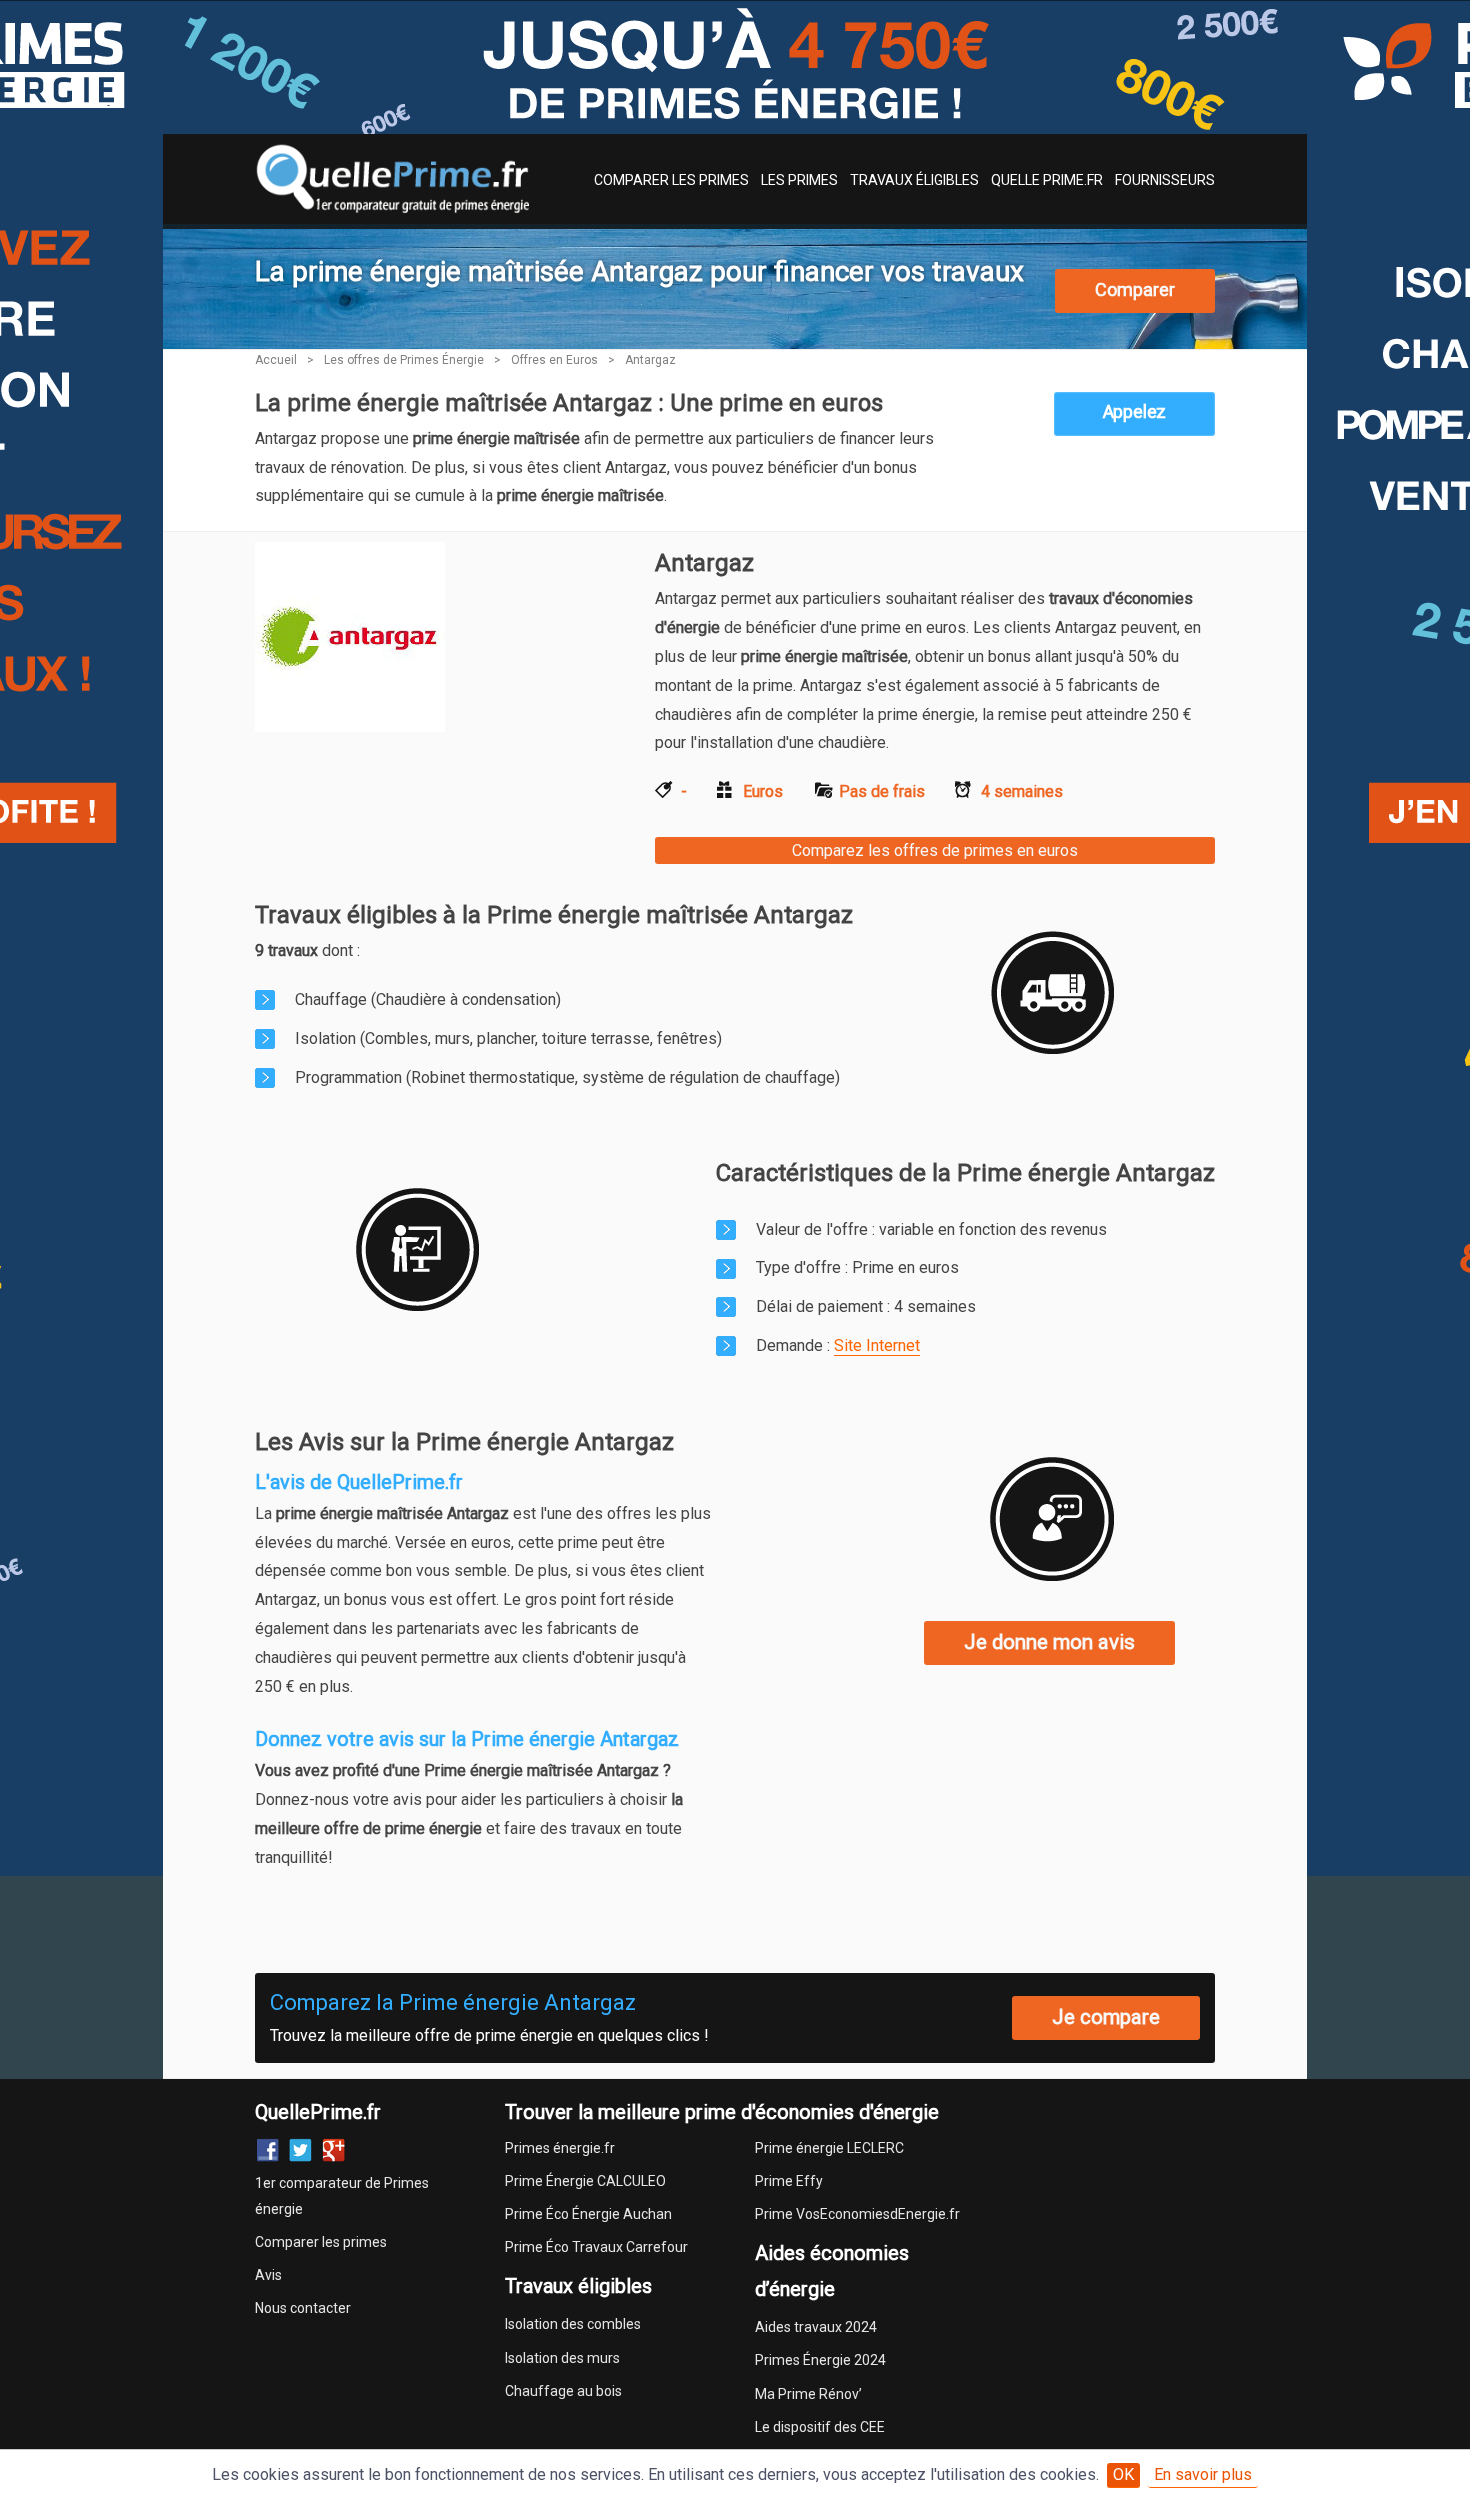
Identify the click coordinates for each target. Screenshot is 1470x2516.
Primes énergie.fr (560, 2148)
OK (1123, 2474)
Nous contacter (303, 2308)
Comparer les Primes (671, 180)
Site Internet (877, 1345)
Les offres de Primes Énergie (404, 360)
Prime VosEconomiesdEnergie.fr (857, 2214)
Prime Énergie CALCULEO (585, 2181)
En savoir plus (1203, 2474)
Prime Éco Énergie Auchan (588, 2214)
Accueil (276, 360)
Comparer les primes (321, 2242)
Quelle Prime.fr (1047, 180)
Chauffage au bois (563, 2391)
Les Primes (799, 180)
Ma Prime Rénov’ (808, 2394)
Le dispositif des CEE (820, 2427)
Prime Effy (789, 2181)
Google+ (333, 2150)
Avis (268, 2275)
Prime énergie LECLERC (829, 2148)
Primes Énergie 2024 (820, 2360)
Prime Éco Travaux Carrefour (596, 2247)
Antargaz (650, 360)
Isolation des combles (573, 2324)
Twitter (300, 2150)
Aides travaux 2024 (816, 2327)
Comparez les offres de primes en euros (935, 850)
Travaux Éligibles (914, 180)
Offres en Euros (554, 360)
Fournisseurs (1165, 180)
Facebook (267, 2150)
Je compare (1106, 2017)
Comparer (1135, 289)
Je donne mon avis (1049, 1642)
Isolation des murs (562, 2358)
